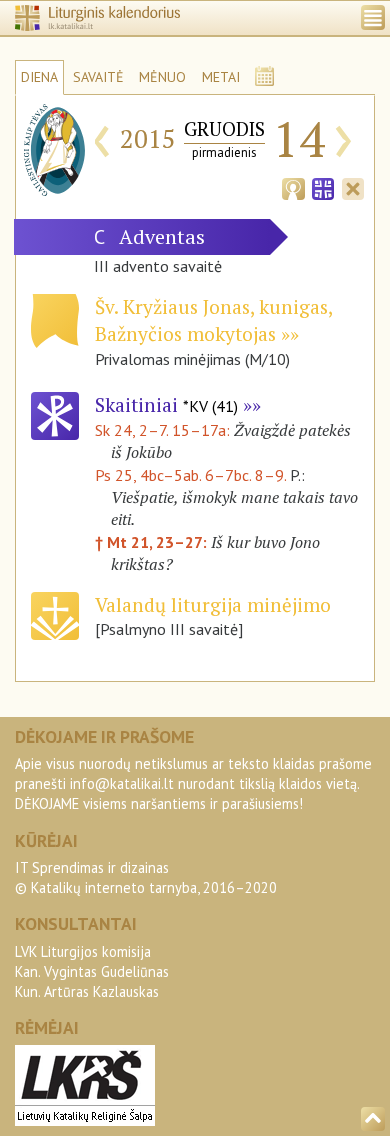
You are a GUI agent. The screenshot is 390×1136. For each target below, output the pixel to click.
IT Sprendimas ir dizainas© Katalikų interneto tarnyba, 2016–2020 (146, 877)
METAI (221, 77)
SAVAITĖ (98, 77)
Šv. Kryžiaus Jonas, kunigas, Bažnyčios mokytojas (213, 320)
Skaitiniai (166, 404)
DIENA (39, 77)
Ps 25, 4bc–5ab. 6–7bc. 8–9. (190, 475)
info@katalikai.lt (122, 783)
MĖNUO (162, 77)
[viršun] (373, 1119)
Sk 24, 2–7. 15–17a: (164, 430)
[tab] (293, 187)
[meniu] (373, 17)
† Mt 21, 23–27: (153, 542)
